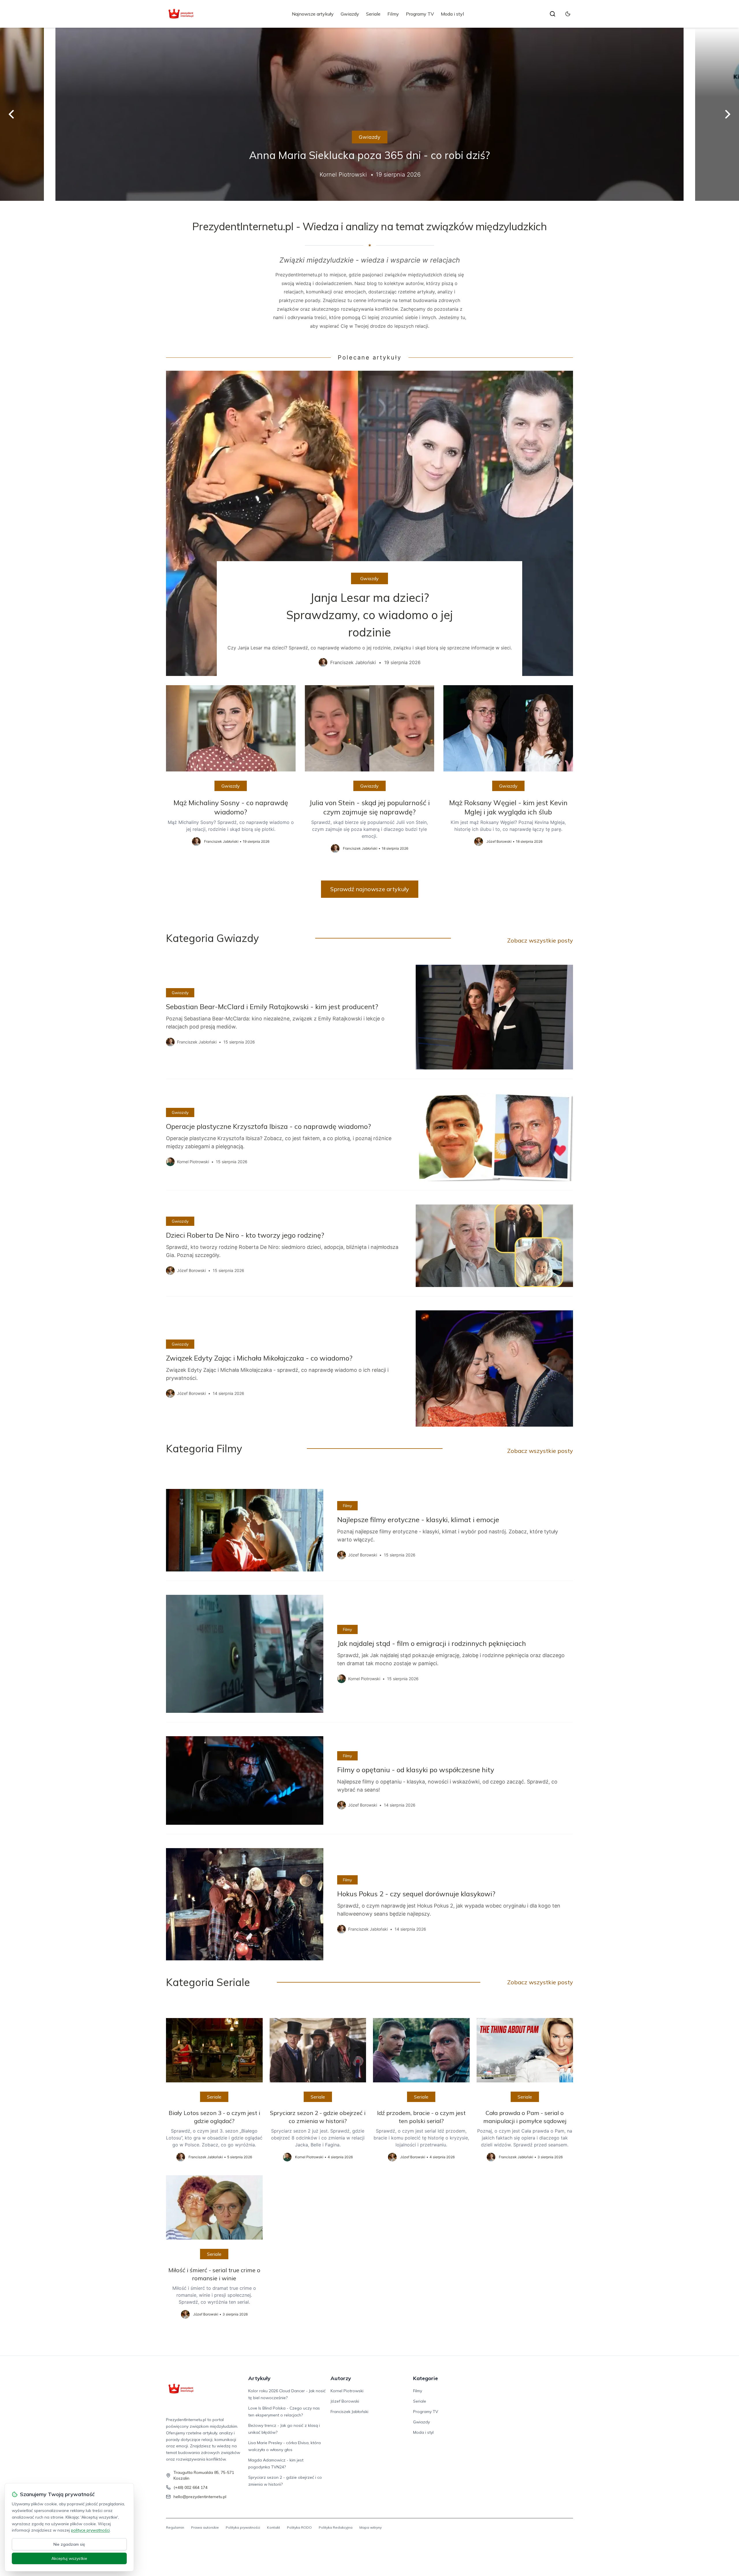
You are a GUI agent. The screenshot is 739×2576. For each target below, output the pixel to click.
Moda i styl (452, 14)
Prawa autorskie (205, 2527)
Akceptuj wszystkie (69, 2558)
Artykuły (259, 2378)
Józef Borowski (345, 2401)
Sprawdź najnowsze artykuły (370, 889)
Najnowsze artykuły (313, 14)
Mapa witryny (371, 2527)
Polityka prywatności (243, 2527)
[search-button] (553, 14)
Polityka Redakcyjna (336, 2527)
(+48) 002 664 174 (191, 2487)
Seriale (373, 14)
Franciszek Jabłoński (349, 2412)
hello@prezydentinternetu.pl (200, 2497)
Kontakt (274, 2527)
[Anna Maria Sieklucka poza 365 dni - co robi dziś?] (369, 114)
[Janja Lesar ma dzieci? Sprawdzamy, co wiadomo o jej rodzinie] (369, 523)
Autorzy (341, 2378)
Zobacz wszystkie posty (540, 940)
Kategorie (426, 2378)
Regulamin (175, 2527)
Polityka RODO (299, 2527)
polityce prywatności (90, 2530)
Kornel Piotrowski (347, 2391)
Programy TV (420, 14)
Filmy (393, 14)
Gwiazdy (350, 14)
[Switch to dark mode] (568, 14)
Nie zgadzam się (69, 2544)
